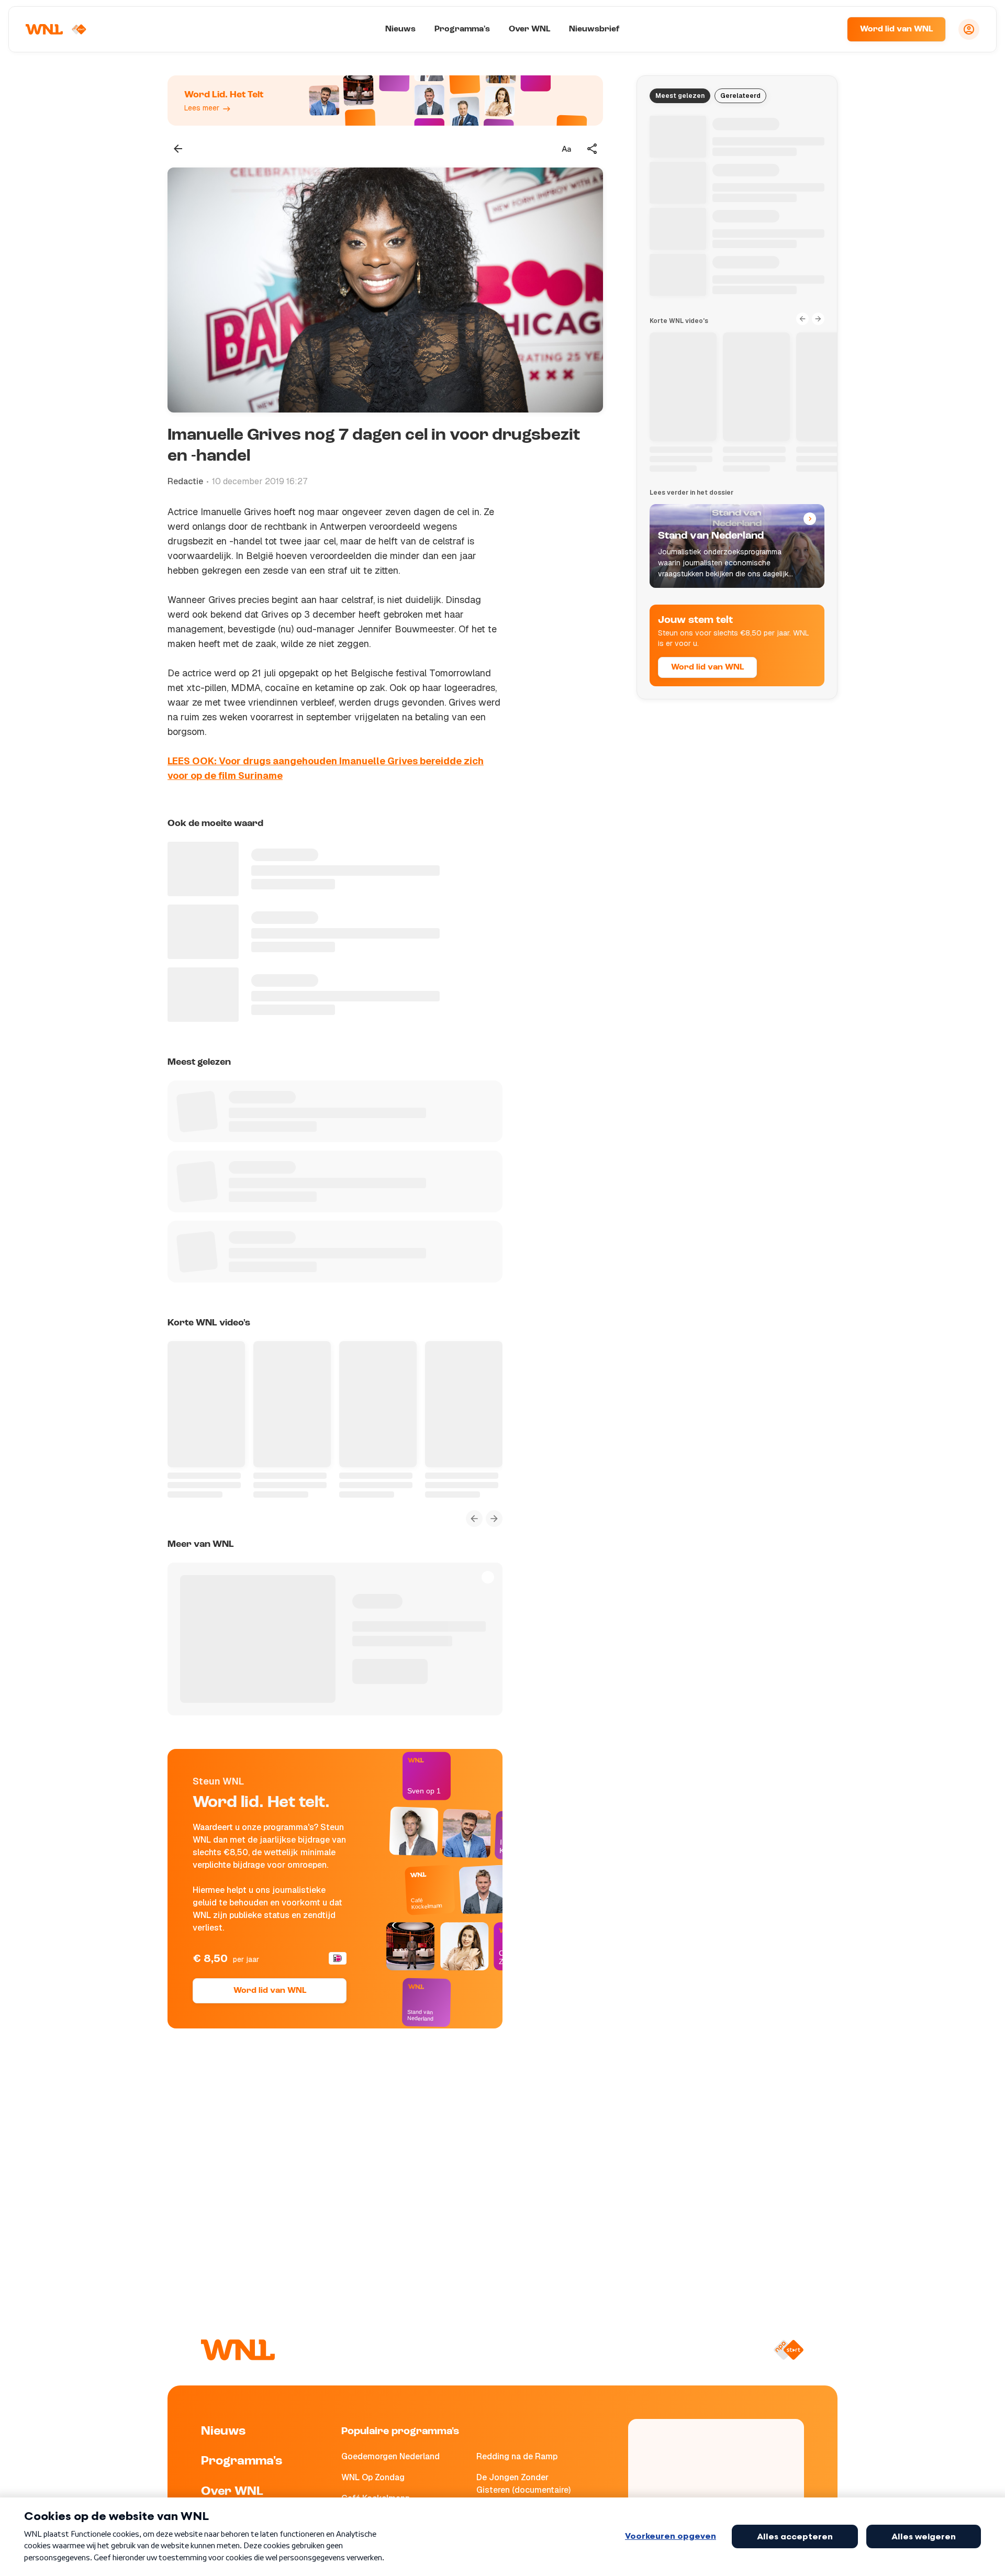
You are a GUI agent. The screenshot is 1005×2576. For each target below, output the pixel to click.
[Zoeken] (826, 29)
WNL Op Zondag (373, 2477)
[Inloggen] (969, 29)
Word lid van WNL (896, 29)
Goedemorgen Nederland (390, 2456)
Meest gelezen (680, 96)
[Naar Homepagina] (56, 29)
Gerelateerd (740, 96)
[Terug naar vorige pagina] (178, 149)
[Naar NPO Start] (789, 2350)
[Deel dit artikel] (593, 149)
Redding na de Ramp (517, 2456)
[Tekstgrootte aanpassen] (566, 149)
